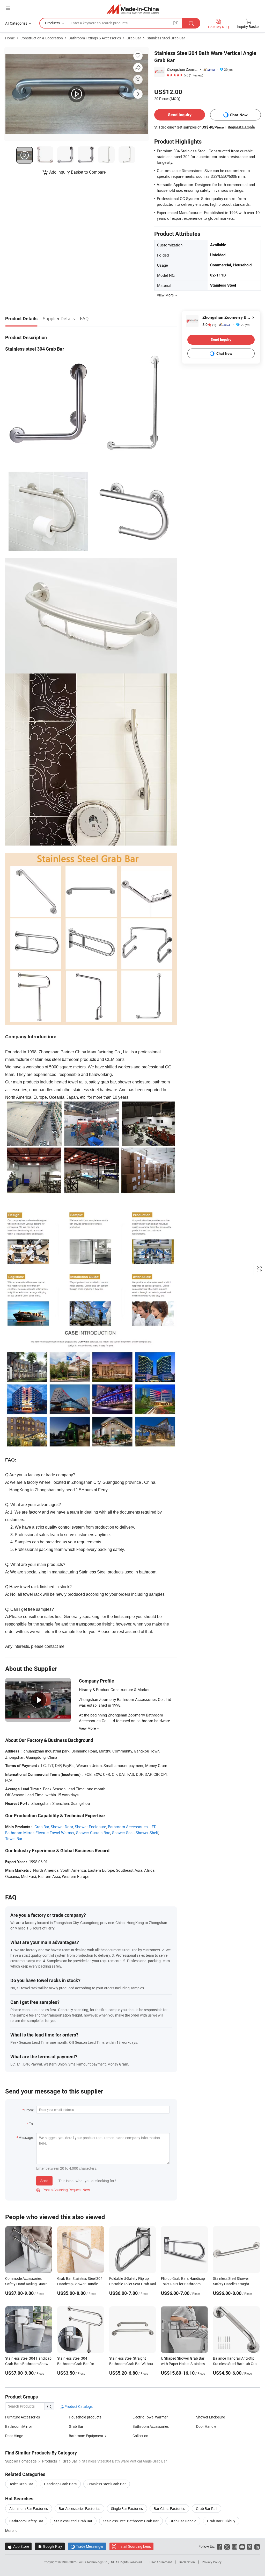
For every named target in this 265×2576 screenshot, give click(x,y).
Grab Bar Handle (183, 2521)
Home (10, 38)
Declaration (187, 2562)
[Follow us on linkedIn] (257, 2546)
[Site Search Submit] (191, 23)
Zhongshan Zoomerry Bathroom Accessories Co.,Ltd (182, 69)
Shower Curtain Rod (93, 1833)
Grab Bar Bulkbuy (221, 2521)
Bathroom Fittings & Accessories (95, 38)
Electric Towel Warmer (55, 1833)
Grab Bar (134, 38)
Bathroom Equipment (86, 2436)
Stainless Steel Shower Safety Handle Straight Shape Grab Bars (231, 2284)
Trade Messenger (87, 2546)
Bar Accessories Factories (79, 2508)
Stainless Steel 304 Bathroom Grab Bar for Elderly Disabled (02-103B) (78, 2364)
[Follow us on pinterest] (250, 2546)
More (10, 2531)
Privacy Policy (212, 2562)
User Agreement (161, 2562)
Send (44, 2181)
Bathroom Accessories (128, 1827)
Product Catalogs (78, 2406)
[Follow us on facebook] (220, 2546)
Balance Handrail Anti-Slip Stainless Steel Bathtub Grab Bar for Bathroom (236, 2364)
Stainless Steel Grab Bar (166, 38)
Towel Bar (14, 1839)
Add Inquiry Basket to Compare (77, 172)
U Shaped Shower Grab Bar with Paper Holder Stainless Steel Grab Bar (183, 2364)
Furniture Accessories (23, 2417)
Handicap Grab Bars (60, 2484)
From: (29, 2110)
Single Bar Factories (127, 2508)
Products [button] (52, 23)
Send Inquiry (180, 115)
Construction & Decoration (42, 38)
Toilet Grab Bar (21, 2484)
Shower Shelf (147, 1833)
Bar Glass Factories (169, 2508)
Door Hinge (14, 2436)
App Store (18, 2546)
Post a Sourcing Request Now (63, 2190)
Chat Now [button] (239, 115)
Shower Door (62, 1827)
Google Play (50, 2546)
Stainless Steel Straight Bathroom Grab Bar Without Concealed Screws (132, 2364)
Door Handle (206, 2426)
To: (31, 2124)
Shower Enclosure (90, 1827)
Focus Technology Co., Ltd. (96, 2562)
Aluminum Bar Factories (29, 2508)
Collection (140, 2436)
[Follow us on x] (227, 2546)
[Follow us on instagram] (235, 2546)
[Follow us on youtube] (242, 2546)
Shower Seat (123, 1833)
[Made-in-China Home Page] (133, 9)
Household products (85, 2417)
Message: (26, 2137)
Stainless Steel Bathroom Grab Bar (131, 2521)
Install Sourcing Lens (134, 2546)
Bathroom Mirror (19, 2426)
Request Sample (241, 127)
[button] (8, 8)
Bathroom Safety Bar (26, 2521)
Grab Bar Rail (207, 2508)
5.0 (209, 325)
